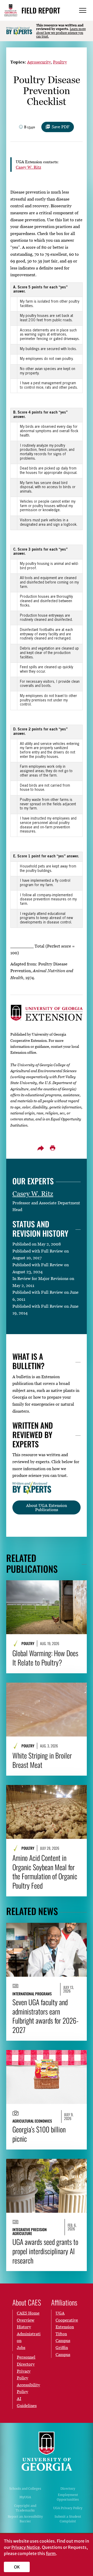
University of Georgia (47, 2451)
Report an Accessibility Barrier (25, 2519)
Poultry (60, 62)
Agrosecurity (39, 62)
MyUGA (25, 2497)
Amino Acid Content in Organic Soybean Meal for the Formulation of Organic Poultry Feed (45, 1872)
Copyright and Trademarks (25, 2508)
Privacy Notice (26, 2547)
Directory (68, 2489)
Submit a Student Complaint (68, 2519)
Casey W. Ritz (28, 167)
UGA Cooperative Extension (67, 2320)
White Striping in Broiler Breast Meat (42, 1760)
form (51, 2553)
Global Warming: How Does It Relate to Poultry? (45, 1658)
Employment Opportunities (68, 2497)
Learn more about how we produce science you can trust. (61, 33)
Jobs (21, 2347)
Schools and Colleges (25, 2489)
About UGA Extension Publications (47, 1507)
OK (17, 2567)
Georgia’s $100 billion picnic (39, 2134)
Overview (26, 2320)
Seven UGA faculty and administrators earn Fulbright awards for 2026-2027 (45, 2016)
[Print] (52, 1148)
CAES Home (28, 2313)
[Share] (41, 1148)
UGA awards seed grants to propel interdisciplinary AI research (45, 2251)
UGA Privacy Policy (68, 2508)
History (24, 2327)
